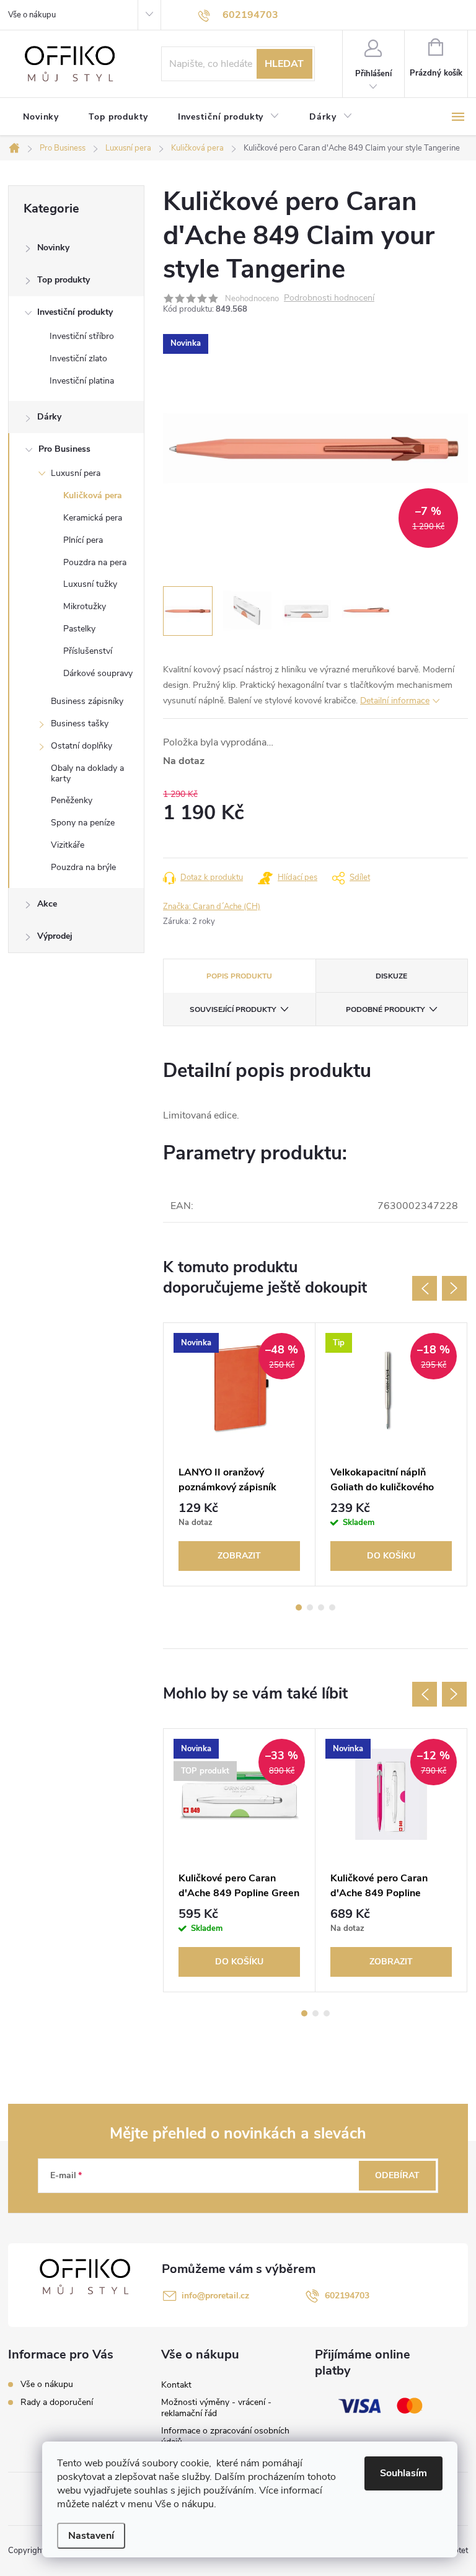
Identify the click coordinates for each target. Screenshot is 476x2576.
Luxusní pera (76, 473)
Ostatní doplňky (82, 746)
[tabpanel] (240, 1454)
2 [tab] (310, 1607)
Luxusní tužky (90, 584)
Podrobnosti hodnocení (329, 298)
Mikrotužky (85, 606)
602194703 (347, 2296)
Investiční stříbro (82, 336)
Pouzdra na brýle (83, 867)
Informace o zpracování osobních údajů (225, 2436)
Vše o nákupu (32, 15)
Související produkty (233, 1009)
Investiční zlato (78, 358)
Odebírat (397, 2175)
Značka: (212, 907)
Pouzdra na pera (95, 562)
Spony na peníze (83, 823)
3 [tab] (321, 1607)
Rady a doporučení (57, 2402)
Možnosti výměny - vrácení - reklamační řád (216, 2408)
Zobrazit (239, 1556)
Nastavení (91, 2536)
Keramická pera (93, 518)
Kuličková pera (93, 495)
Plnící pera (83, 540)
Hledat (284, 64)
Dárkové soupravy (98, 673)
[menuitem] (41, 117)
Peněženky (72, 800)
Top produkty (64, 280)
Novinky (53, 248)
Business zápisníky (87, 701)
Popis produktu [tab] (239, 976)
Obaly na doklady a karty (87, 773)
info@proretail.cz (215, 2296)
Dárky (49, 417)
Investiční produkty (75, 312)
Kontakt (176, 2385)
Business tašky (80, 723)
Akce (47, 904)
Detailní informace (395, 701)
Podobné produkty (385, 1009)
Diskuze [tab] (391, 976)
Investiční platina (82, 381)
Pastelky (79, 629)
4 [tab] (332, 1607)
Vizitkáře (68, 845)
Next (454, 1288)
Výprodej (55, 936)
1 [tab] (299, 1607)
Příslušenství (88, 651)
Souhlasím (403, 2473)
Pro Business (64, 449)
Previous (425, 1288)
